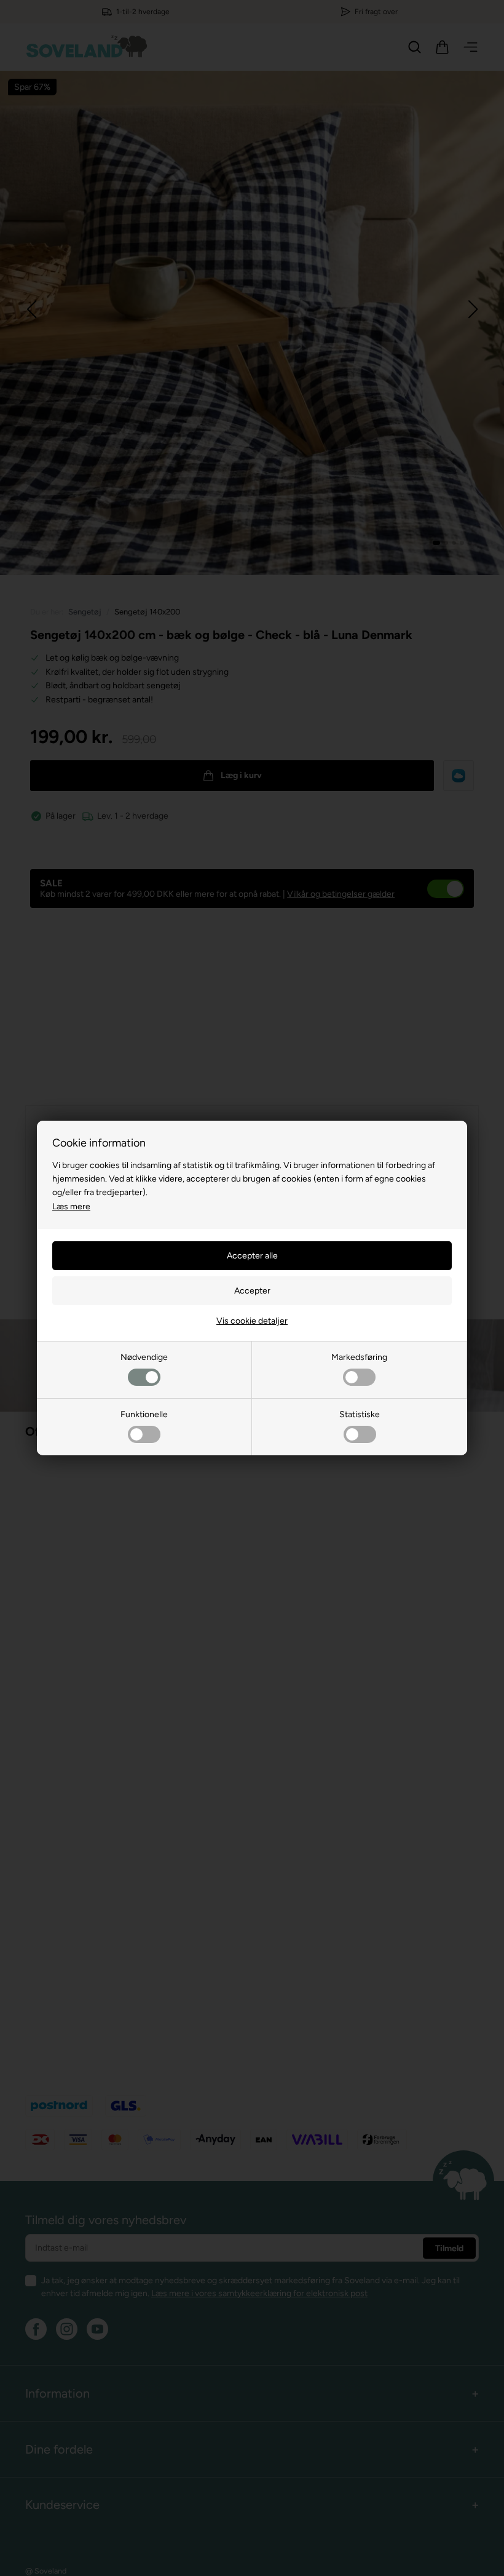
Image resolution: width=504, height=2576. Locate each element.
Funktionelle (144, 1414)
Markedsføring (359, 1357)
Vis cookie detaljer (252, 1321)
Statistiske (360, 1414)
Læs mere (71, 1207)
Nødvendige (144, 1357)
